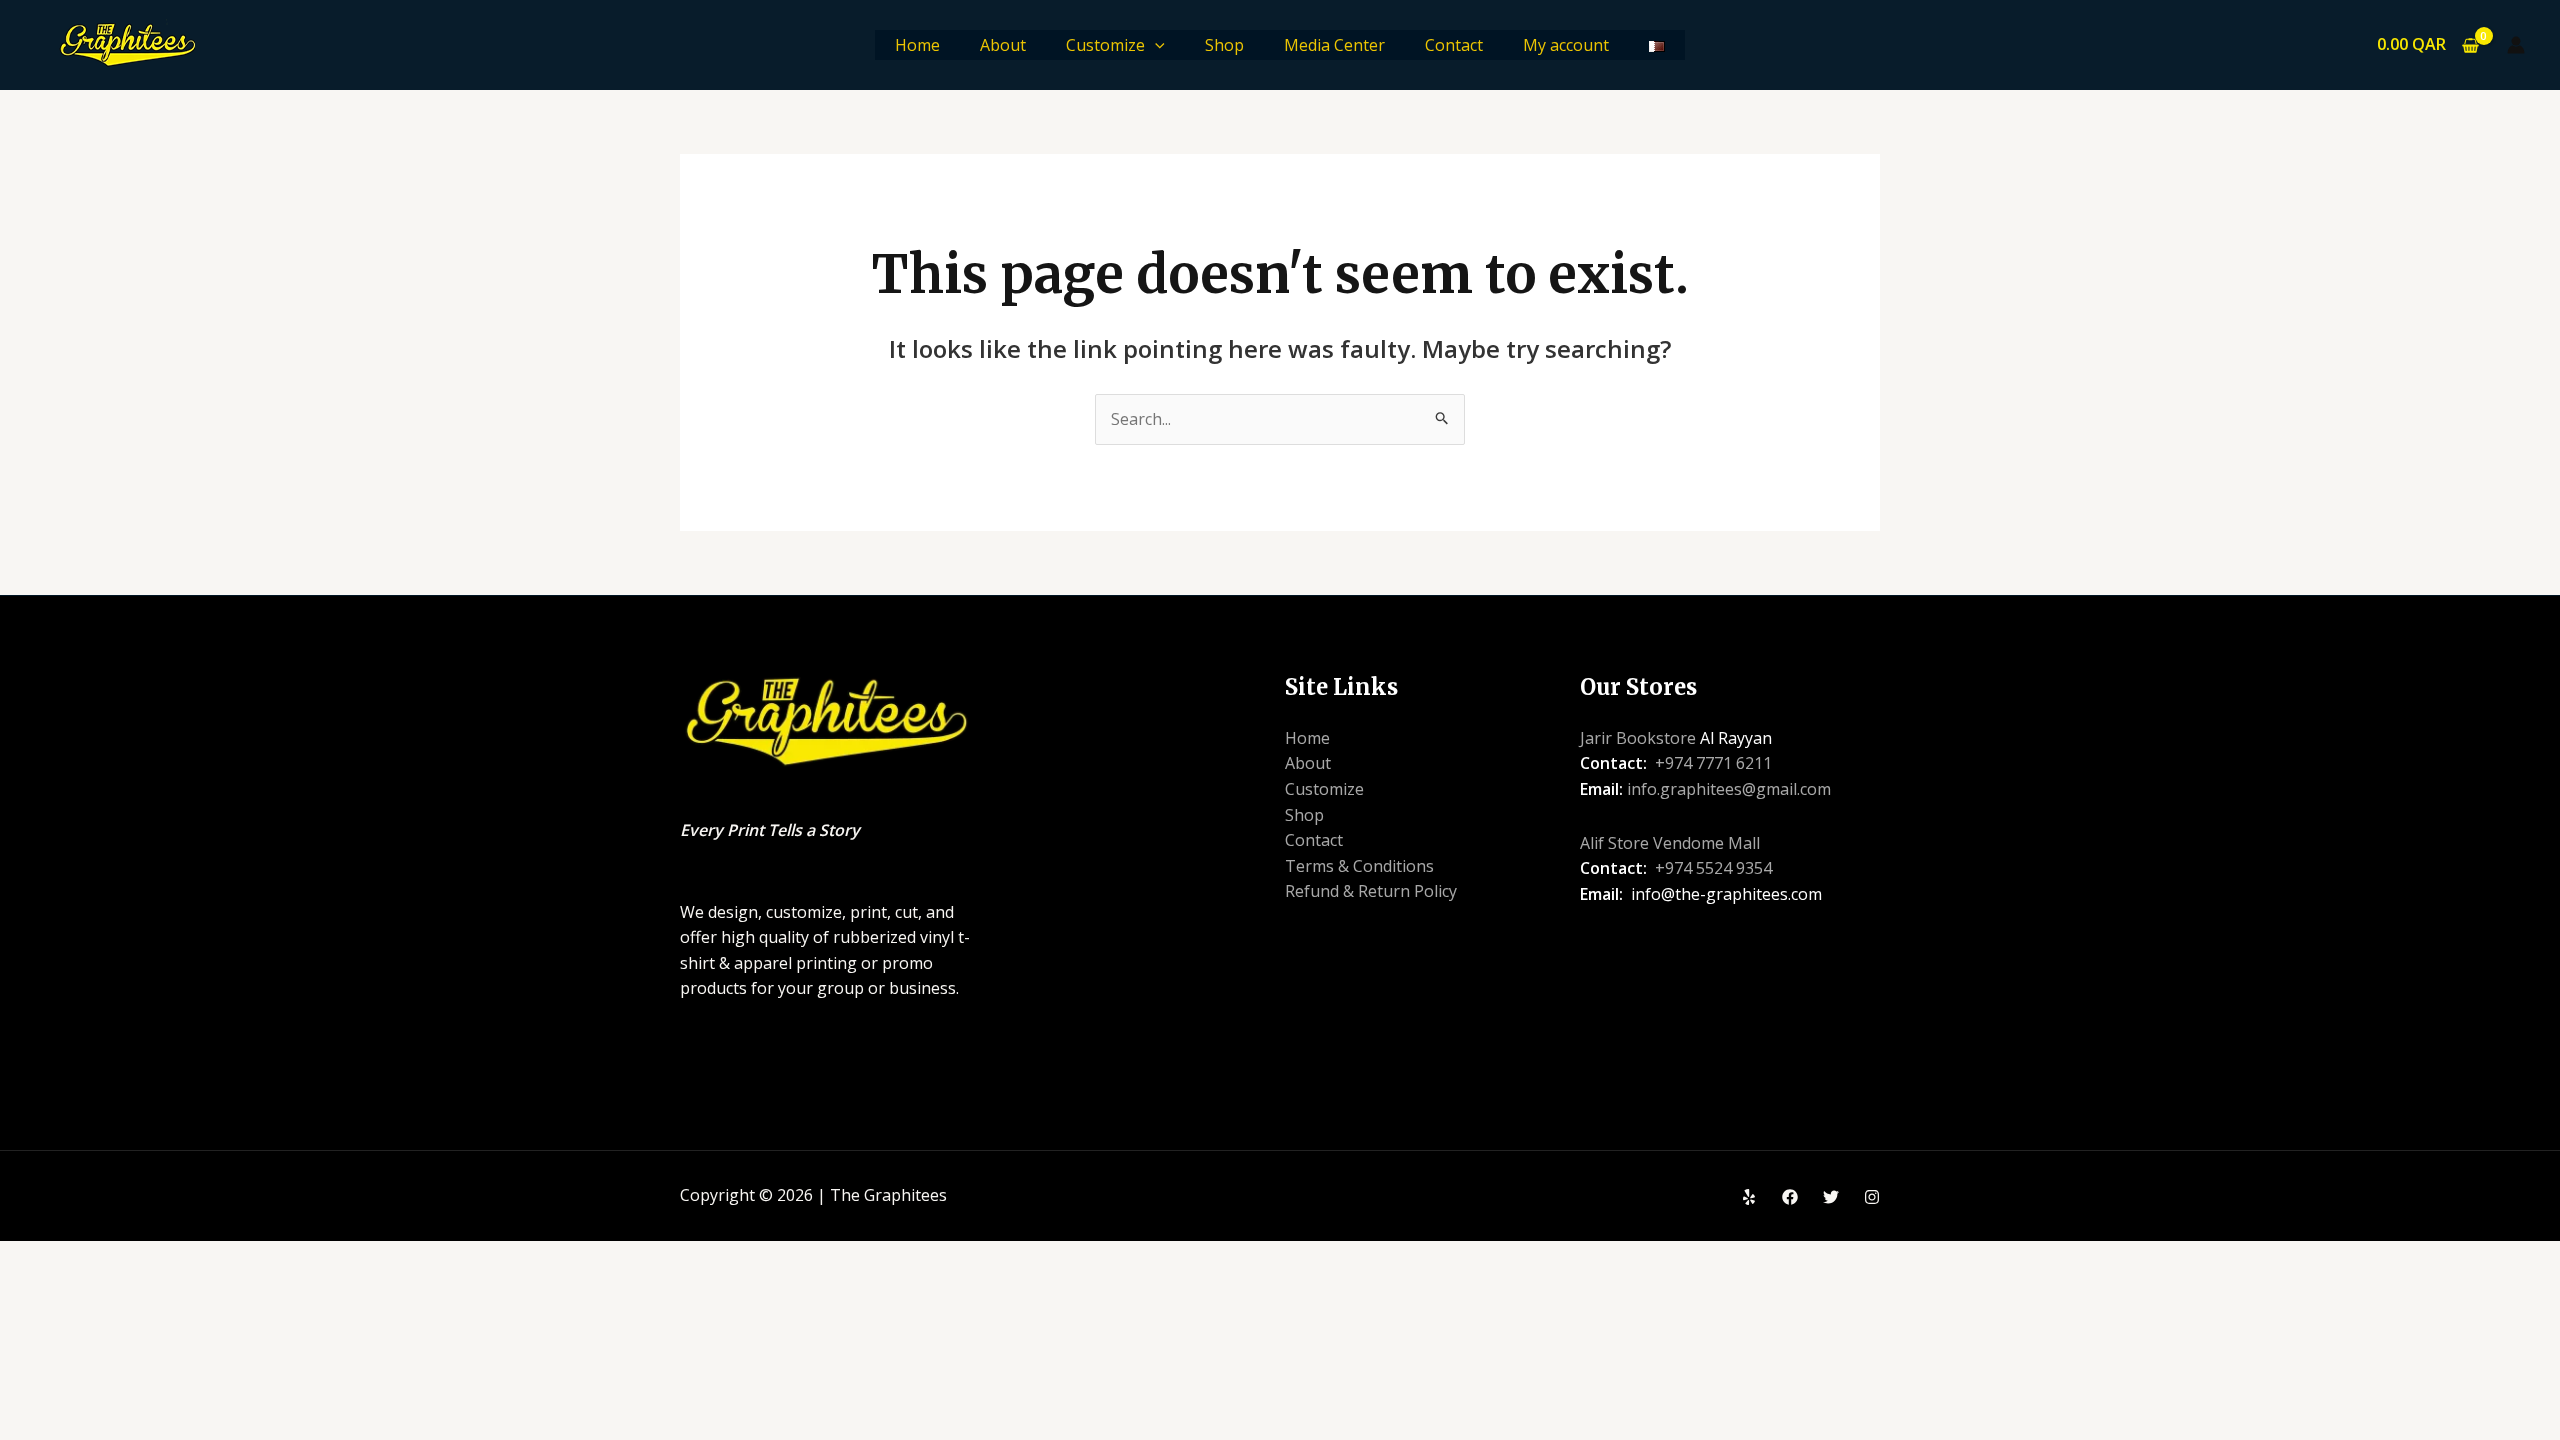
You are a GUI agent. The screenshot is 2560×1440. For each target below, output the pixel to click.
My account (1566, 45)
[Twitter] (1831, 1197)
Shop (1224, 45)
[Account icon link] (2516, 45)
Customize (1105, 45)
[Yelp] (1749, 1197)
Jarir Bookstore (1638, 738)
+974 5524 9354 (1713, 868)
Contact (1454, 45)
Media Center (1334, 45)
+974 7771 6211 (1713, 763)
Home (917, 45)
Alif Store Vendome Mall (1670, 843)
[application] (1155, 45)
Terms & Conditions (1359, 866)
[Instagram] (1872, 1197)
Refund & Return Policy (1371, 891)
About (1003, 45)
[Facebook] (1790, 1197)
